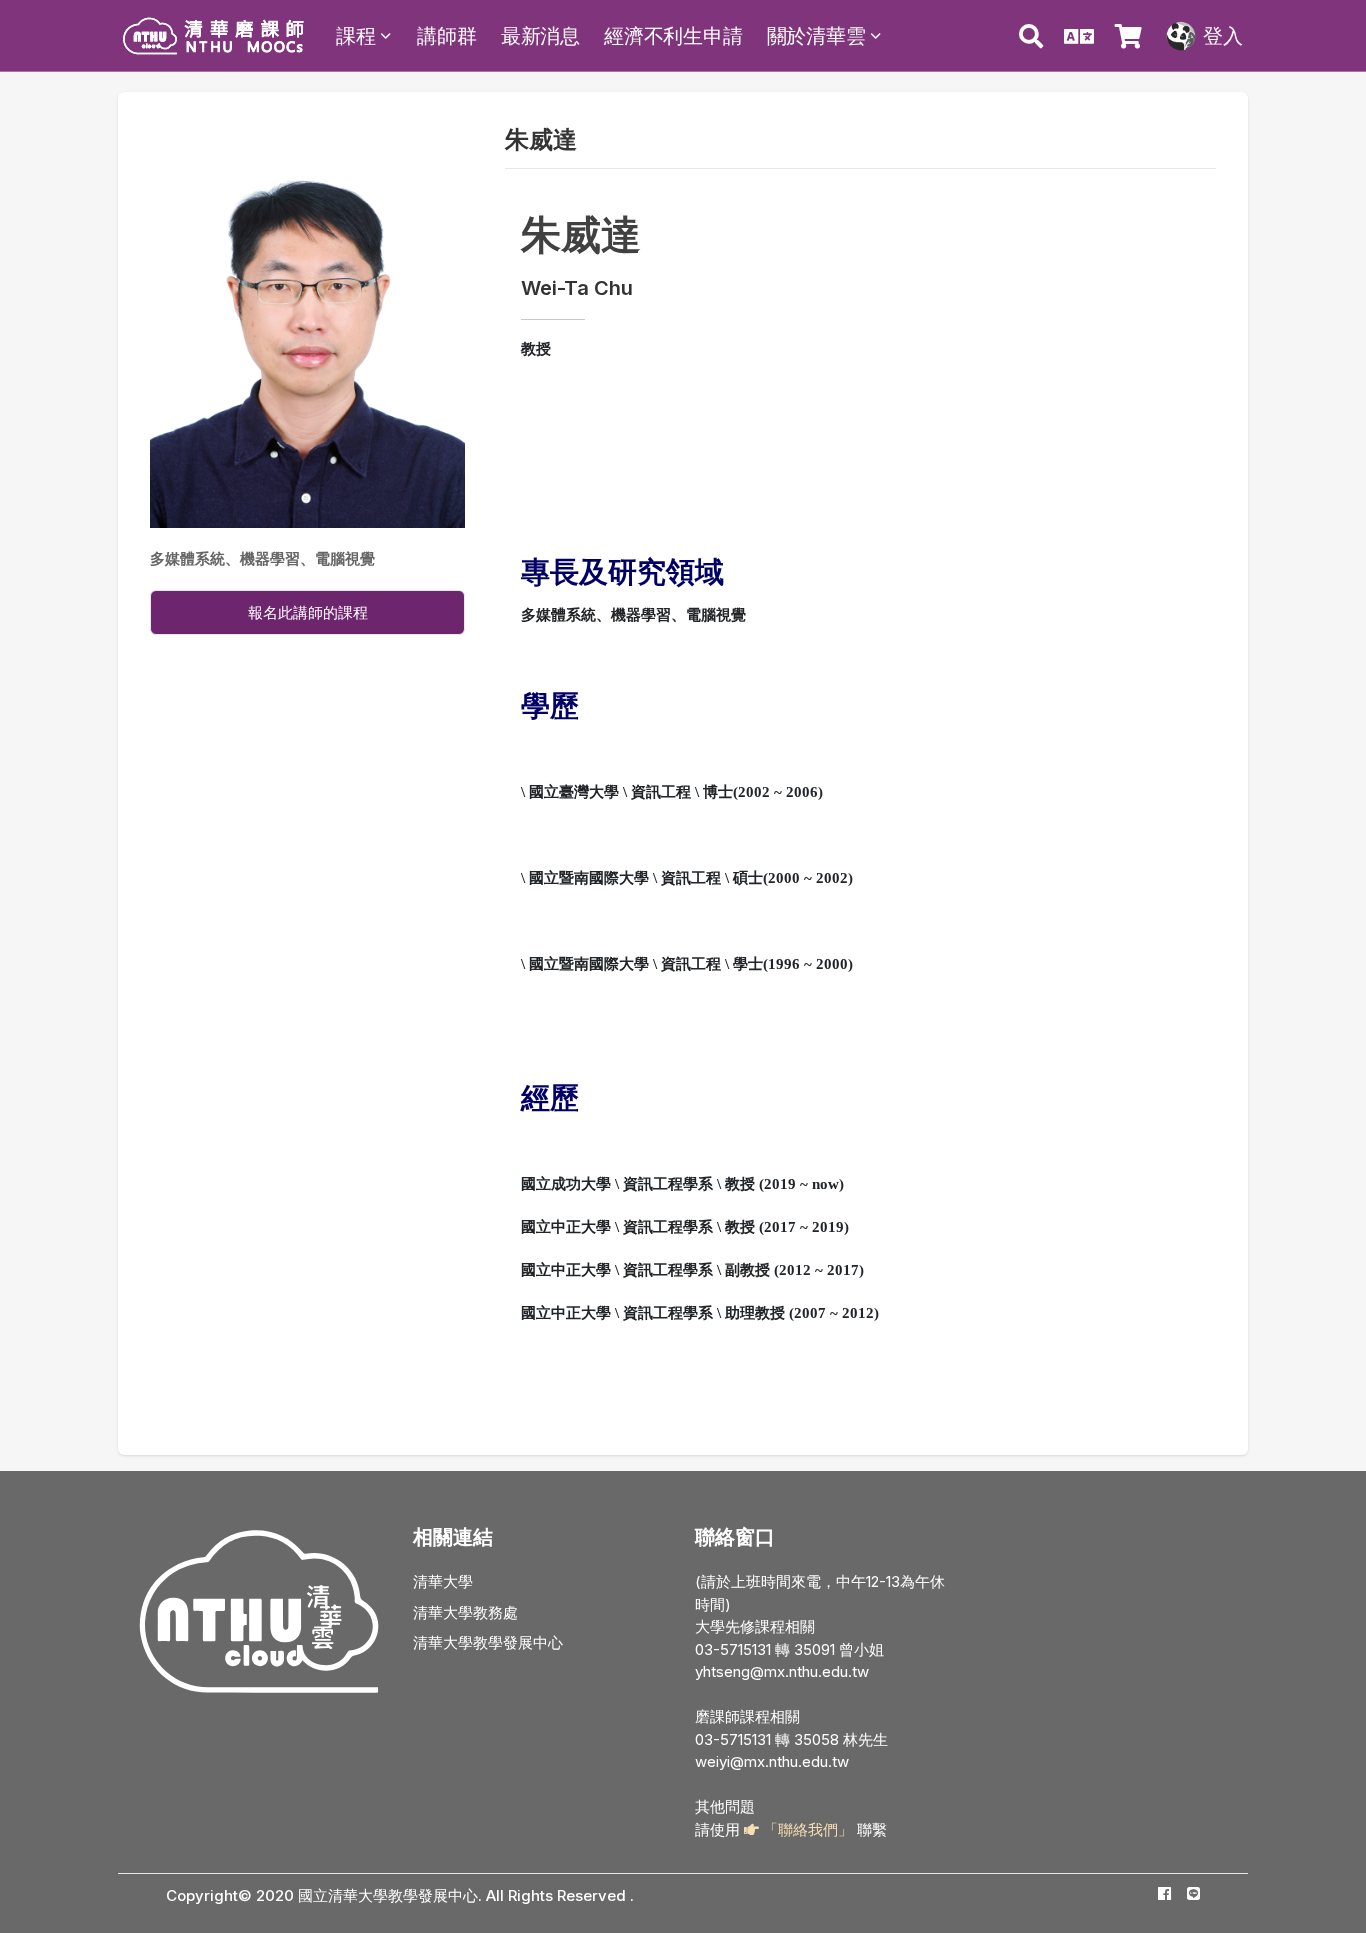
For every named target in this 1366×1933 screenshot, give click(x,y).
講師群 (446, 36)
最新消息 (540, 36)
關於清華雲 (816, 36)
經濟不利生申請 (673, 36)
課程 (356, 36)
